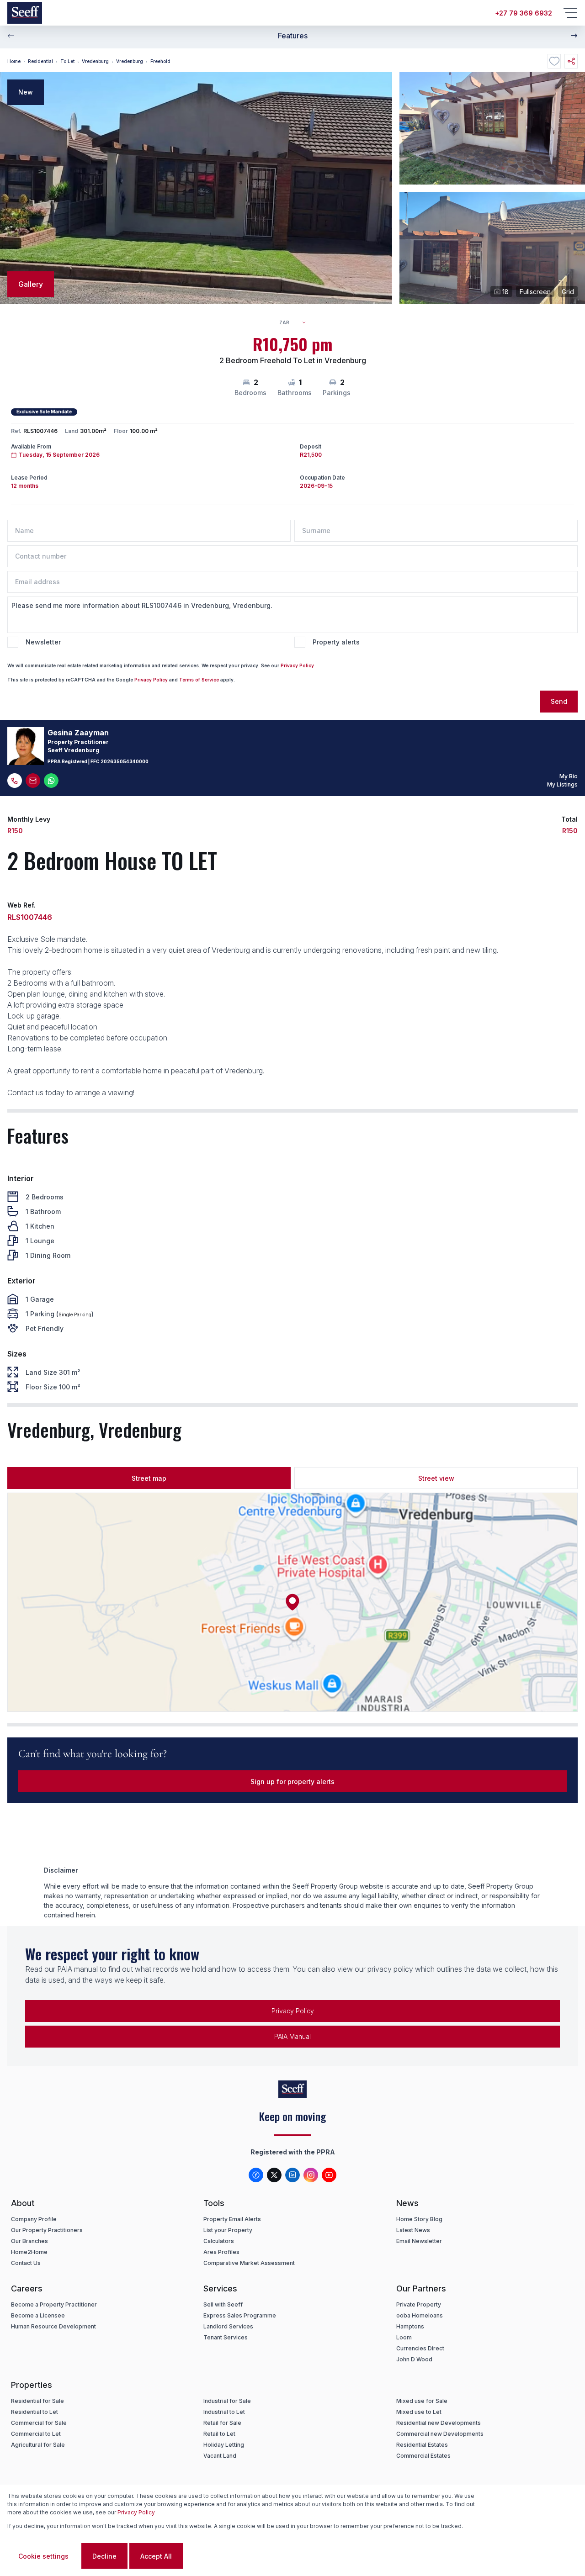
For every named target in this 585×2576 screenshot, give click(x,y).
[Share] (571, 61)
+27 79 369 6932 (524, 13)
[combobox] (296, 323)
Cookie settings (43, 2556)
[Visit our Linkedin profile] (292, 2175)
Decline (104, 2556)
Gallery (31, 284)
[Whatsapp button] (51, 781)
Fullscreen (535, 292)
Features (293, 36)
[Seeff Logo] (25, 13)
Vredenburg (95, 61)
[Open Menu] (570, 13)
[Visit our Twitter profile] (274, 2175)
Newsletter (43, 642)
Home (14, 61)
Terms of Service (199, 680)
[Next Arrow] (574, 36)
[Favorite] (554, 61)
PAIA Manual (292, 2036)
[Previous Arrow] (11, 36)
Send (559, 701)
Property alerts (336, 642)
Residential (40, 61)
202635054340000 (125, 761)
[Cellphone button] (15, 781)
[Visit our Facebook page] (256, 2175)
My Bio (569, 776)
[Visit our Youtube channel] (329, 2175)
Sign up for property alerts (292, 1782)
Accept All (156, 2556)
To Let (67, 61)
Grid (568, 292)
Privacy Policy (297, 665)
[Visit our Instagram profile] (311, 2175)
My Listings (562, 784)
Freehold (160, 61)
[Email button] (33, 781)
